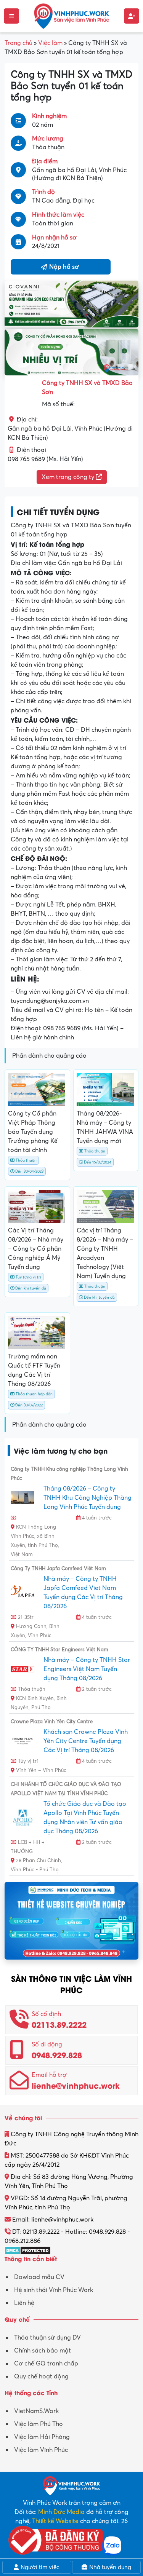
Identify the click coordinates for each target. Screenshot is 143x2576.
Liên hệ (24, 2303)
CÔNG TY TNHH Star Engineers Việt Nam (59, 1650)
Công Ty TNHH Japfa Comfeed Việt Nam (58, 1569)
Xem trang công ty (69, 477)
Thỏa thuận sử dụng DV (47, 2338)
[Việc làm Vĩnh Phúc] (72, 16)
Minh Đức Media (61, 2512)
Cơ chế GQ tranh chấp (46, 2364)
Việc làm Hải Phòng (42, 2437)
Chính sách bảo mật (43, 2351)
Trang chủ (18, 43)
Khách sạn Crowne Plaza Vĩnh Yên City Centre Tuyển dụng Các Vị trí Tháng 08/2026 (86, 1741)
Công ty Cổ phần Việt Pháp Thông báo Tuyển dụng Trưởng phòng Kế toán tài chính (33, 1132)
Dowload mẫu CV (39, 2277)
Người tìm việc (39, 2567)
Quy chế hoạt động (41, 2376)
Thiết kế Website (55, 2521)
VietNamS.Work (36, 2411)
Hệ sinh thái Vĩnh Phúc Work (54, 2290)
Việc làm (50, 43)
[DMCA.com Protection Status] (28, 2250)
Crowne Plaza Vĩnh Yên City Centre (52, 1722)
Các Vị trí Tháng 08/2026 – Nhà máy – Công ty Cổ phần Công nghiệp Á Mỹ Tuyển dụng (36, 1249)
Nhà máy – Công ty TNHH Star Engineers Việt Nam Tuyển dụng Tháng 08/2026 (87, 1669)
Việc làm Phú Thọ (39, 2424)
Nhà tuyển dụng (109, 2567)
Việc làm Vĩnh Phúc (41, 2450)
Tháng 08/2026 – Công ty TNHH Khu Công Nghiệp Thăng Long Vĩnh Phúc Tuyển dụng (88, 1498)
